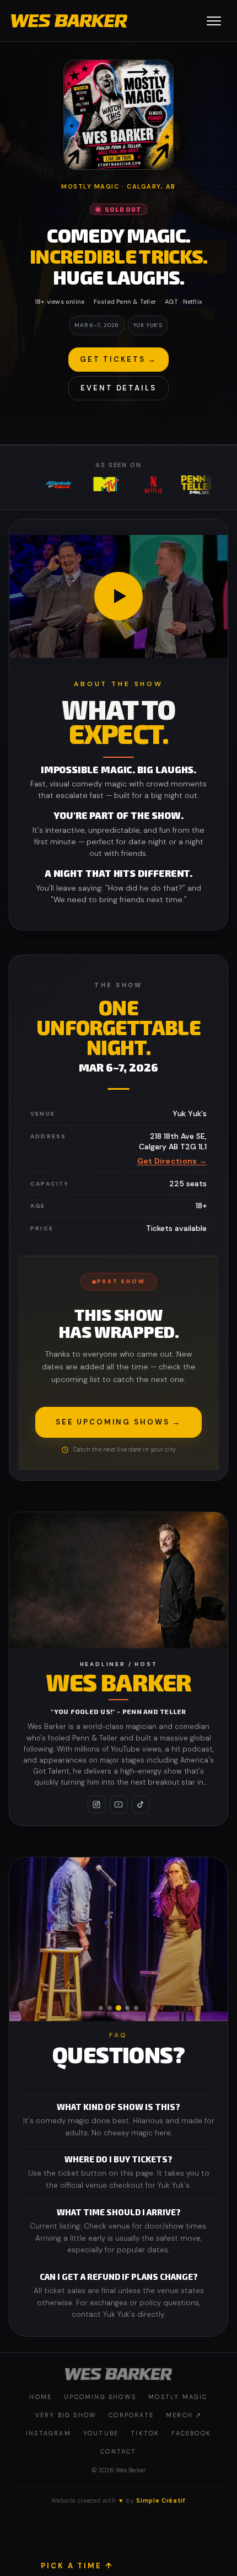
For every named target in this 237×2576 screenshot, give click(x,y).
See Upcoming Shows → (118, 1422)
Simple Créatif (161, 2500)
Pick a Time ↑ (77, 2566)
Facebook (191, 2433)
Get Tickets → (118, 359)
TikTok (145, 2433)
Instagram (49, 2433)
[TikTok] (141, 1804)
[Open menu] (214, 21)
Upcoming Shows (100, 2397)
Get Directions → (172, 1161)
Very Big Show (66, 2415)
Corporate (131, 2415)
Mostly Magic (178, 2397)
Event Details (118, 388)
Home (41, 2397)
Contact (118, 2451)
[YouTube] (118, 1804)
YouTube (101, 2433)
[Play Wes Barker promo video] (118, 597)
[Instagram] (96, 1804)
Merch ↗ (184, 2415)
